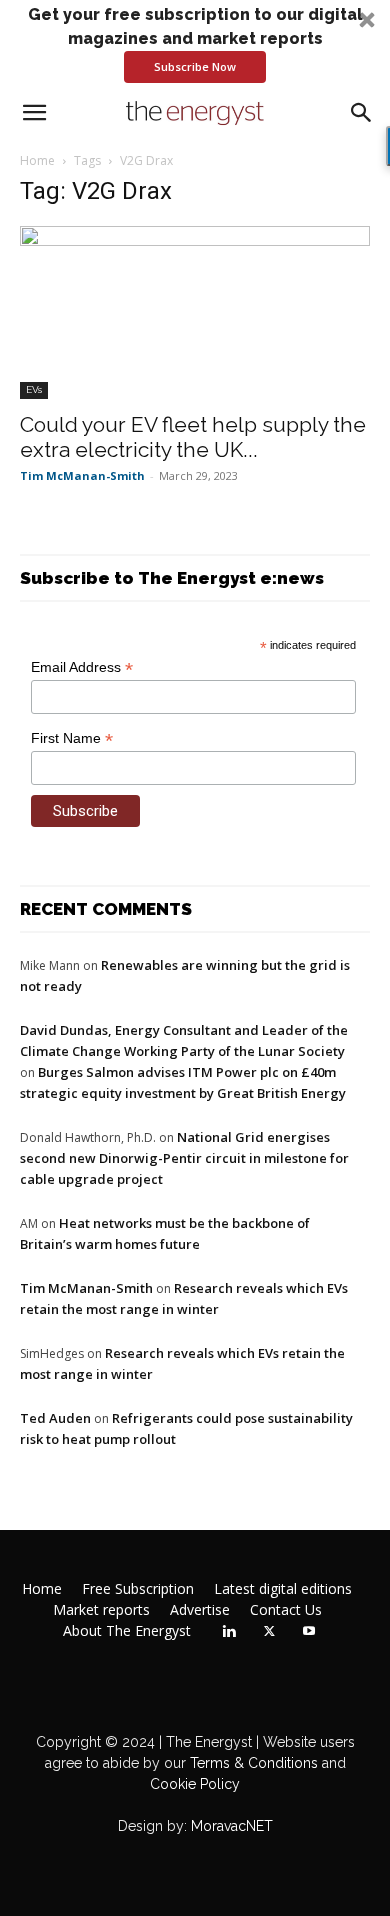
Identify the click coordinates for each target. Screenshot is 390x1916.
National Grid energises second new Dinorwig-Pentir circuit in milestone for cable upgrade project (184, 1158)
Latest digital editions (283, 1589)
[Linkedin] (229, 1632)
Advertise (200, 1610)
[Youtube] (309, 1632)
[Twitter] (269, 1632)
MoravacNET (232, 1826)
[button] (195, 43)
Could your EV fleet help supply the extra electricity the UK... (193, 437)
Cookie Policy (195, 1784)
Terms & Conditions (252, 1763)
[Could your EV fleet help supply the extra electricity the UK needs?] (195, 312)
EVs (34, 389)
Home (37, 160)
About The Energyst (127, 1631)
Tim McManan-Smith (82, 475)
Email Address (82, 667)
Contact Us (286, 1610)
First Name (72, 738)
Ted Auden (55, 1418)
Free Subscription (138, 1589)
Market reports (101, 1610)
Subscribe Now (195, 66)
